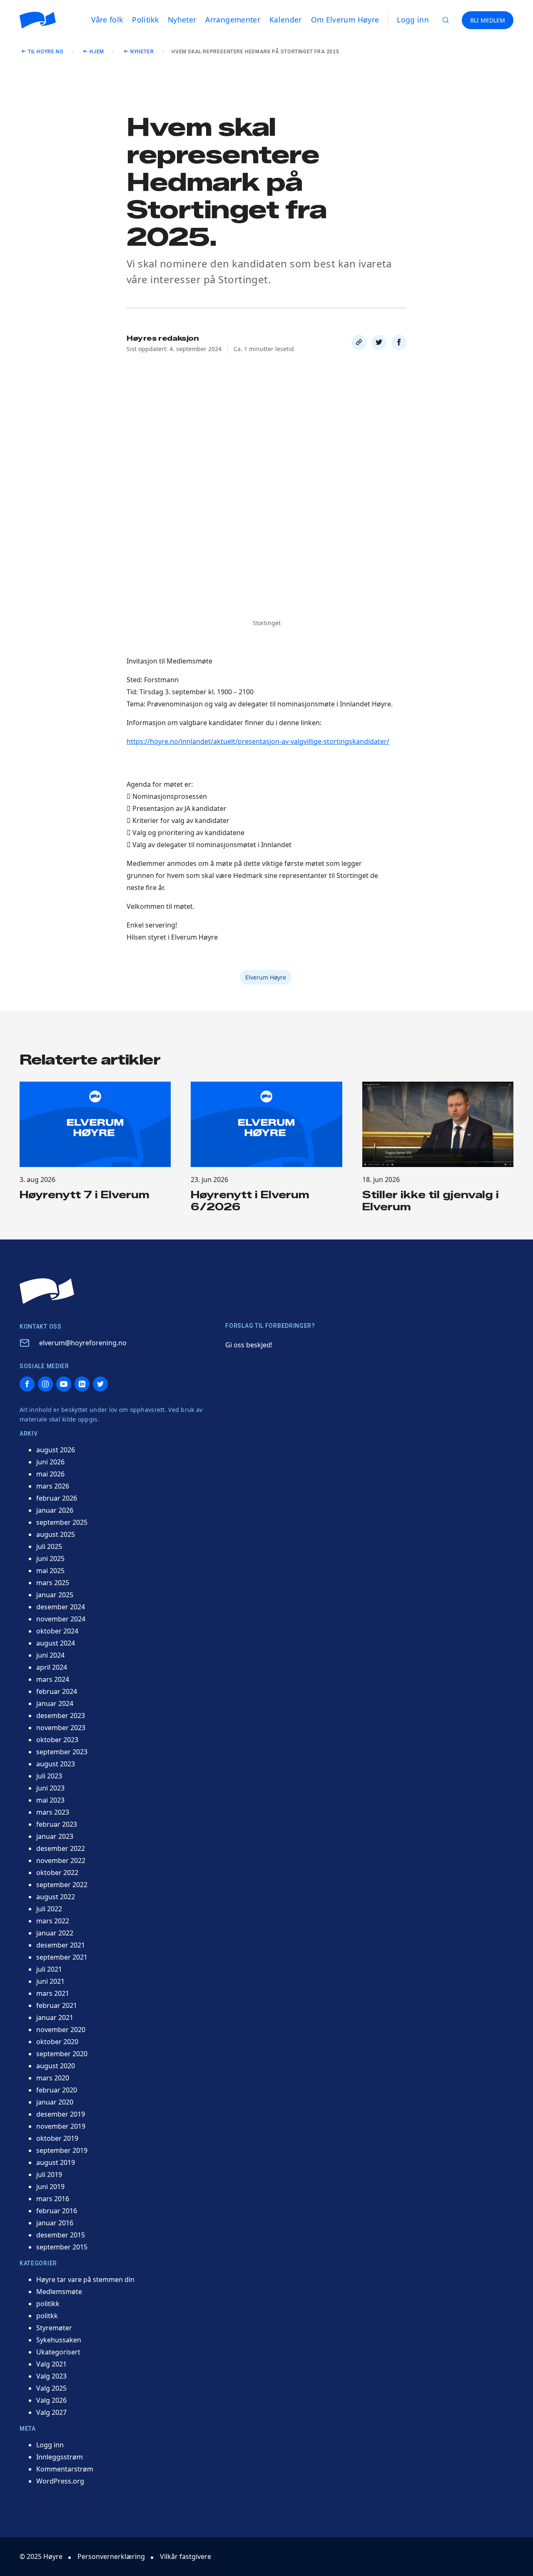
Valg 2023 (51, 2376)
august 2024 (56, 1643)
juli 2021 (49, 1969)
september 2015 (62, 2247)
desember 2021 (61, 1945)
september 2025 (62, 1522)
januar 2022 (55, 1933)
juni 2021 (50, 1981)
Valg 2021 (51, 2364)
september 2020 (62, 2054)
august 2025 (56, 1534)
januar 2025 (55, 1595)
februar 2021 (57, 2005)
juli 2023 (49, 1776)
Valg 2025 (51, 2388)
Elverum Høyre (266, 977)
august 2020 (56, 2066)
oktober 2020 (57, 2042)
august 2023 (56, 1764)
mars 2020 (53, 2078)
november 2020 (61, 2030)
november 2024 (61, 1619)
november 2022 (61, 1860)
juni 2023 (50, 1788)
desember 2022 (61, 1848)
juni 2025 (50, 1559)
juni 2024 (50, 1655)
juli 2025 (49, 1546)
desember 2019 (61, 2114)
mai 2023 (50, 1800)
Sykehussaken (59, 2340)
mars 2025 (53, 1583)
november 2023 (61, 1728)
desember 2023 (61, 1716)
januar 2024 (55, 1703)
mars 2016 (53, 2199)
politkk (47, 2316)
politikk (48, 2304)
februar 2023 (57, 1824)
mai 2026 (50, 1474)
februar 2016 (57, 2211)
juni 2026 (50, 1462)
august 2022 (56, 1897)
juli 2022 (49, 1909)
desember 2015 (61, 2235)
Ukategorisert (58, 2352)
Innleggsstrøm (60, 2457)
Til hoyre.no (46, 52)
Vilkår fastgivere (186, 2556)
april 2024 (52, 1667)
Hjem (97, 52)
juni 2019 (50, 2187)
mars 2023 (53, 1812)
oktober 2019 (57, 2138)
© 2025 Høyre (41, 2556)
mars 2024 (53, 1679)
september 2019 (62, 2150)
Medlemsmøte (59, 2292)
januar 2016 (55, 2223)
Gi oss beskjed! (249, 1345)
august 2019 (56, 2162)
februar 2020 (57, 2090)
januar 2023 (55, 1836)
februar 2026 (57, 1498)
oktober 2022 (57, 1873)
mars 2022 (53, 1921)
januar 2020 (55, 2102)
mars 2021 (53, 1993)
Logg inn (413, 20)
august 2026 (56, 1450)
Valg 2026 (51, 2400)
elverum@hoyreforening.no (83, 1343)
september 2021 (62, 1957)
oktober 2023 (57, 1740)
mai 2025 (50, 1571)
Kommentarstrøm (65, 2469)
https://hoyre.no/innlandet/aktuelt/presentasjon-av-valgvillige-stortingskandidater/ (258, 741)
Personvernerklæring (111, 2556)
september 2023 (62, 1752)
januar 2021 (55, 2017)
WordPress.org (60, 2481)
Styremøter (54, 2328)
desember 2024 (61, 1607)
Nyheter (142, 52)
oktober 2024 (57, 1631)
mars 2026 (53, 1486)
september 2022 (62, 1885)
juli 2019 (49, 2175)
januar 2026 (55, 1510)
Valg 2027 (51, 2412)
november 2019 (61, 2126)
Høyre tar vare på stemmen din (85, 2279)
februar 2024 (57, 1691)
